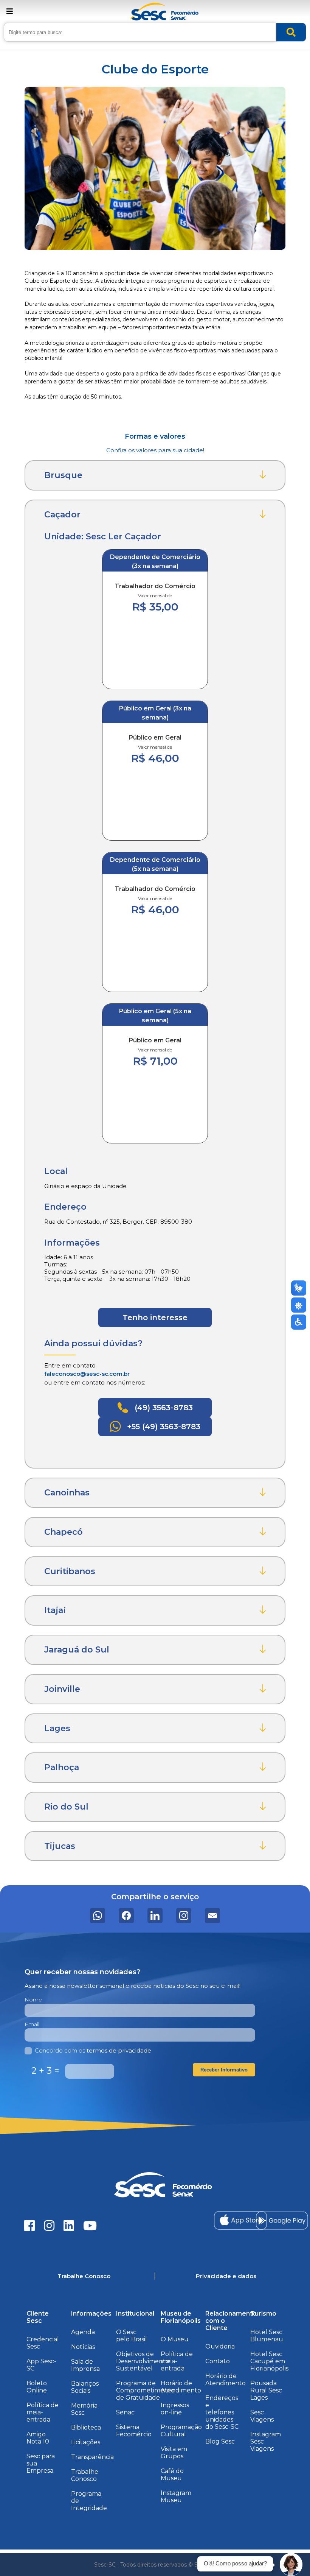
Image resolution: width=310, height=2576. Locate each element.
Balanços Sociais (85, 2387)
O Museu (175, 2339)
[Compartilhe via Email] (212, 1916)
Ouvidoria (220, 2346)
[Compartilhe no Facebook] (126, 1916)
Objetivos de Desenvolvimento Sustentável (143, 2361)
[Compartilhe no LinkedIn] (155, 1916)
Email (32, 2024)
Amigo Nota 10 (38, 2438)
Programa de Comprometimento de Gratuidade (145, 2390)
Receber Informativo (224, 2070)
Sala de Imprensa (85, 2365)
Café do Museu (172, 2475)
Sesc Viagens (262, 2416)
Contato (218, 2361)
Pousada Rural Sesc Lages (266, 2390)
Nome (33, 2000)
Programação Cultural (181, 2431)
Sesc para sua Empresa (41, 2463)
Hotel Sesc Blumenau (267, 2336)
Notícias (83, 2347)
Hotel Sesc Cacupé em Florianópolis (269, 2361)
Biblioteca (86, 2427)
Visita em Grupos (174, 2453)
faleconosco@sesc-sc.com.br (87, 1374)
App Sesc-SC (41, 2365)
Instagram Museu (176, 2497)
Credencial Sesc (43, 2343)
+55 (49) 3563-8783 (163, 1427)
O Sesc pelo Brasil (132, 2336)
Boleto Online (37, 2387)
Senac (125, 2412)
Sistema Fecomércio (134, 2431)
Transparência (92, 2457)
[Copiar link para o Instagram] (184, 1916)
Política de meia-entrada (43, 2412)
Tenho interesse (155, 1318)
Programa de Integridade (89, 2501)
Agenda (83, 2332)
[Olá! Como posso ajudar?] (291, 2565)
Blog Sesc (220, 2441)
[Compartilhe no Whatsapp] (98, 1916)
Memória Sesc (84, 2409)
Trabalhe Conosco (85, 2475)
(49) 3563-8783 (163, 1408)
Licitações (86, 2442)
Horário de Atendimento (181, 2387)
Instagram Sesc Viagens (266, 2441)
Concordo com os (93, 2050)
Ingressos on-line (175, 2409)
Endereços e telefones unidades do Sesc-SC (222, 2412)
